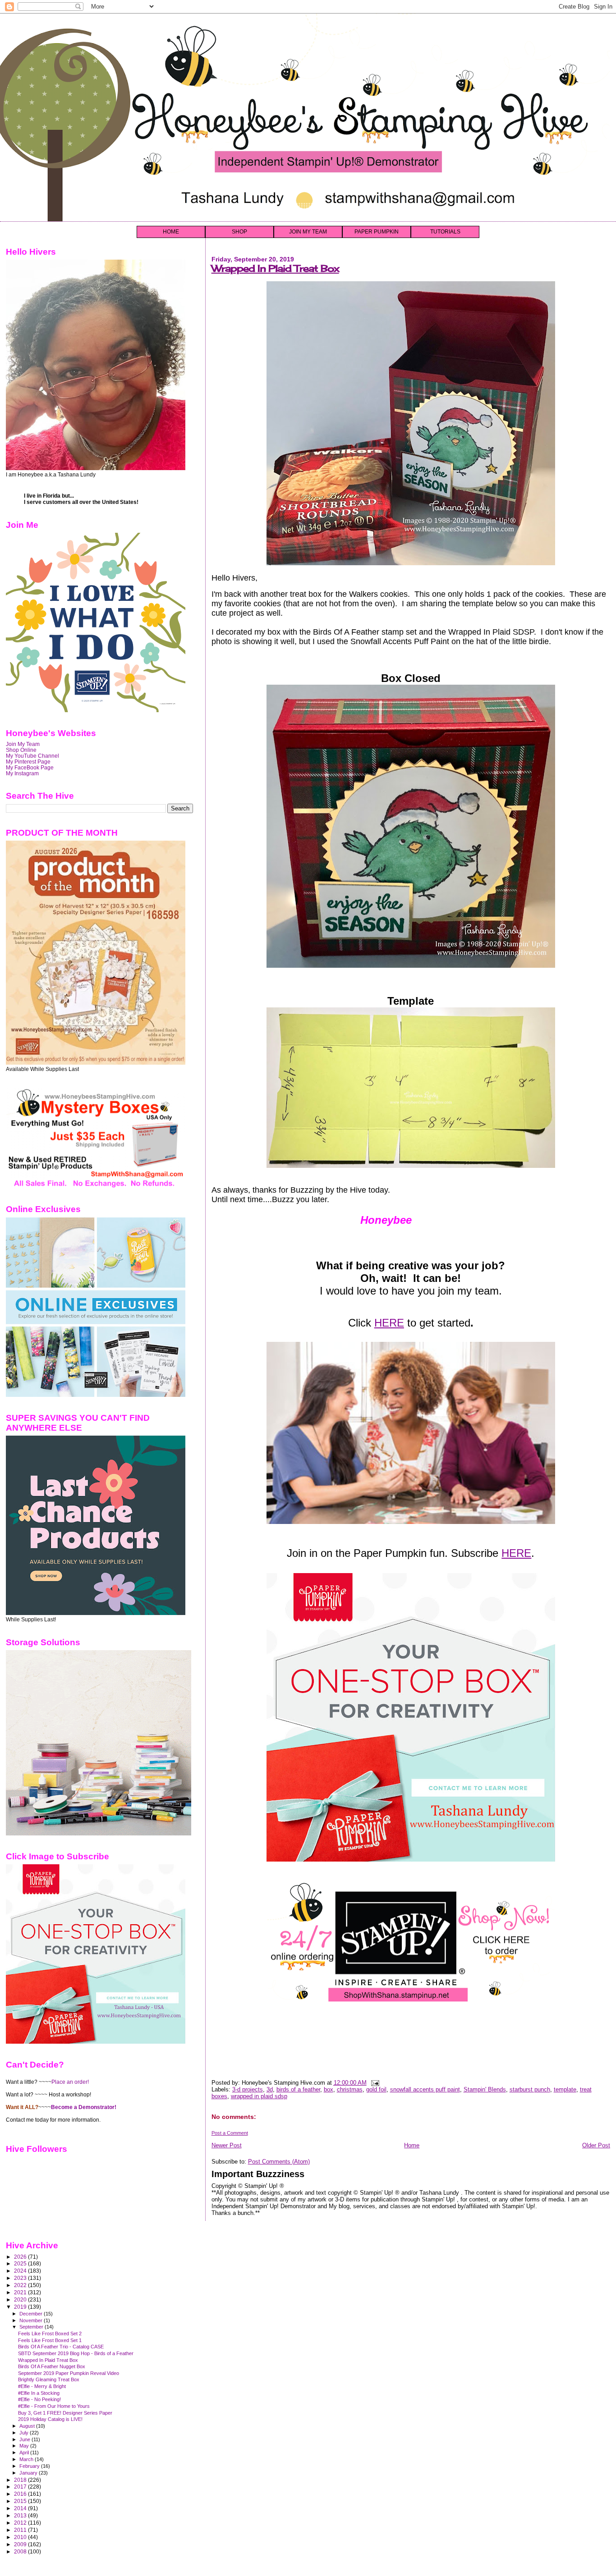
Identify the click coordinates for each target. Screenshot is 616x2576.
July (25, 2433)
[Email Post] (374, 2083)
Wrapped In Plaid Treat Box (275, 268)
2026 (21, 2257)
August (28, 2426)
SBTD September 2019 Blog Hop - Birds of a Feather (76, 2353)
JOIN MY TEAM (308, 232)
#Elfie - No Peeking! (39, 2399)
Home (412, 2145)
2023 (21, 2278)
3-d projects (248, 2089)
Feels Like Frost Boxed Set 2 (50, 2333)
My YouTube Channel (32, 756)
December (32, 2314)
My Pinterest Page (28, 762)
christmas (350, 2089)
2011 (21, 2530)
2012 (21, 2523)
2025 (21, 2263)
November (32, 2320)
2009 (21, 2544)
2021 (21, 2292)
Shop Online (21, 750)
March (27, 2459)
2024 (21, 2271)
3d (270, 2089)
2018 (21, 2480)
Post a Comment (230, 2133)
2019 (21, 2307)
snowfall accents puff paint (425, 2089)
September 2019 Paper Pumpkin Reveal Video (69, 2373)
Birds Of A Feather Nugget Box (52, 2366)
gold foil (376, 2089)
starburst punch (530, 2089)
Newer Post (227, 2145)
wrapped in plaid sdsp (259, 2096)
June (25, 2439)
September (32, 2327)
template (565, 2089)
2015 (21, 2501)
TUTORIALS (445, 232)
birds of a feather (298, 2089)
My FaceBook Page (30, 767)
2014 (21, 2508)
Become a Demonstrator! (84, 2107)
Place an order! (70, 2082)
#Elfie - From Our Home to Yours (54, 2406)
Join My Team (23, 744)
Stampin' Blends (485, 2089)
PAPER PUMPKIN (377, 232)
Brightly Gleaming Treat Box (49, 2379)
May (25, 2446)
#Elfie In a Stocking (39, 2393)
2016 (21, 2494)
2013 (21, 2515)
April (25, 2452)
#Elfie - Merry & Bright (42, 2386)
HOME (171, 232)
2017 (21, 2487)
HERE (389, 1323)
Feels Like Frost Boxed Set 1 (50, 2340)
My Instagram (22, 773)
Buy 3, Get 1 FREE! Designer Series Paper (65, 2413)
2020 (21, 2299)
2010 (21, 2537)
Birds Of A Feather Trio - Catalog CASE (61, 2347)
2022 (21, 2285)
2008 (21, 2551)
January (29, 2473)
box (329, 2089)
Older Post (596, 2145)
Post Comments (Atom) (279, 2162)
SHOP (239, 232)
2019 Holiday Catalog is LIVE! (50, 2419)
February (30, 2466)
